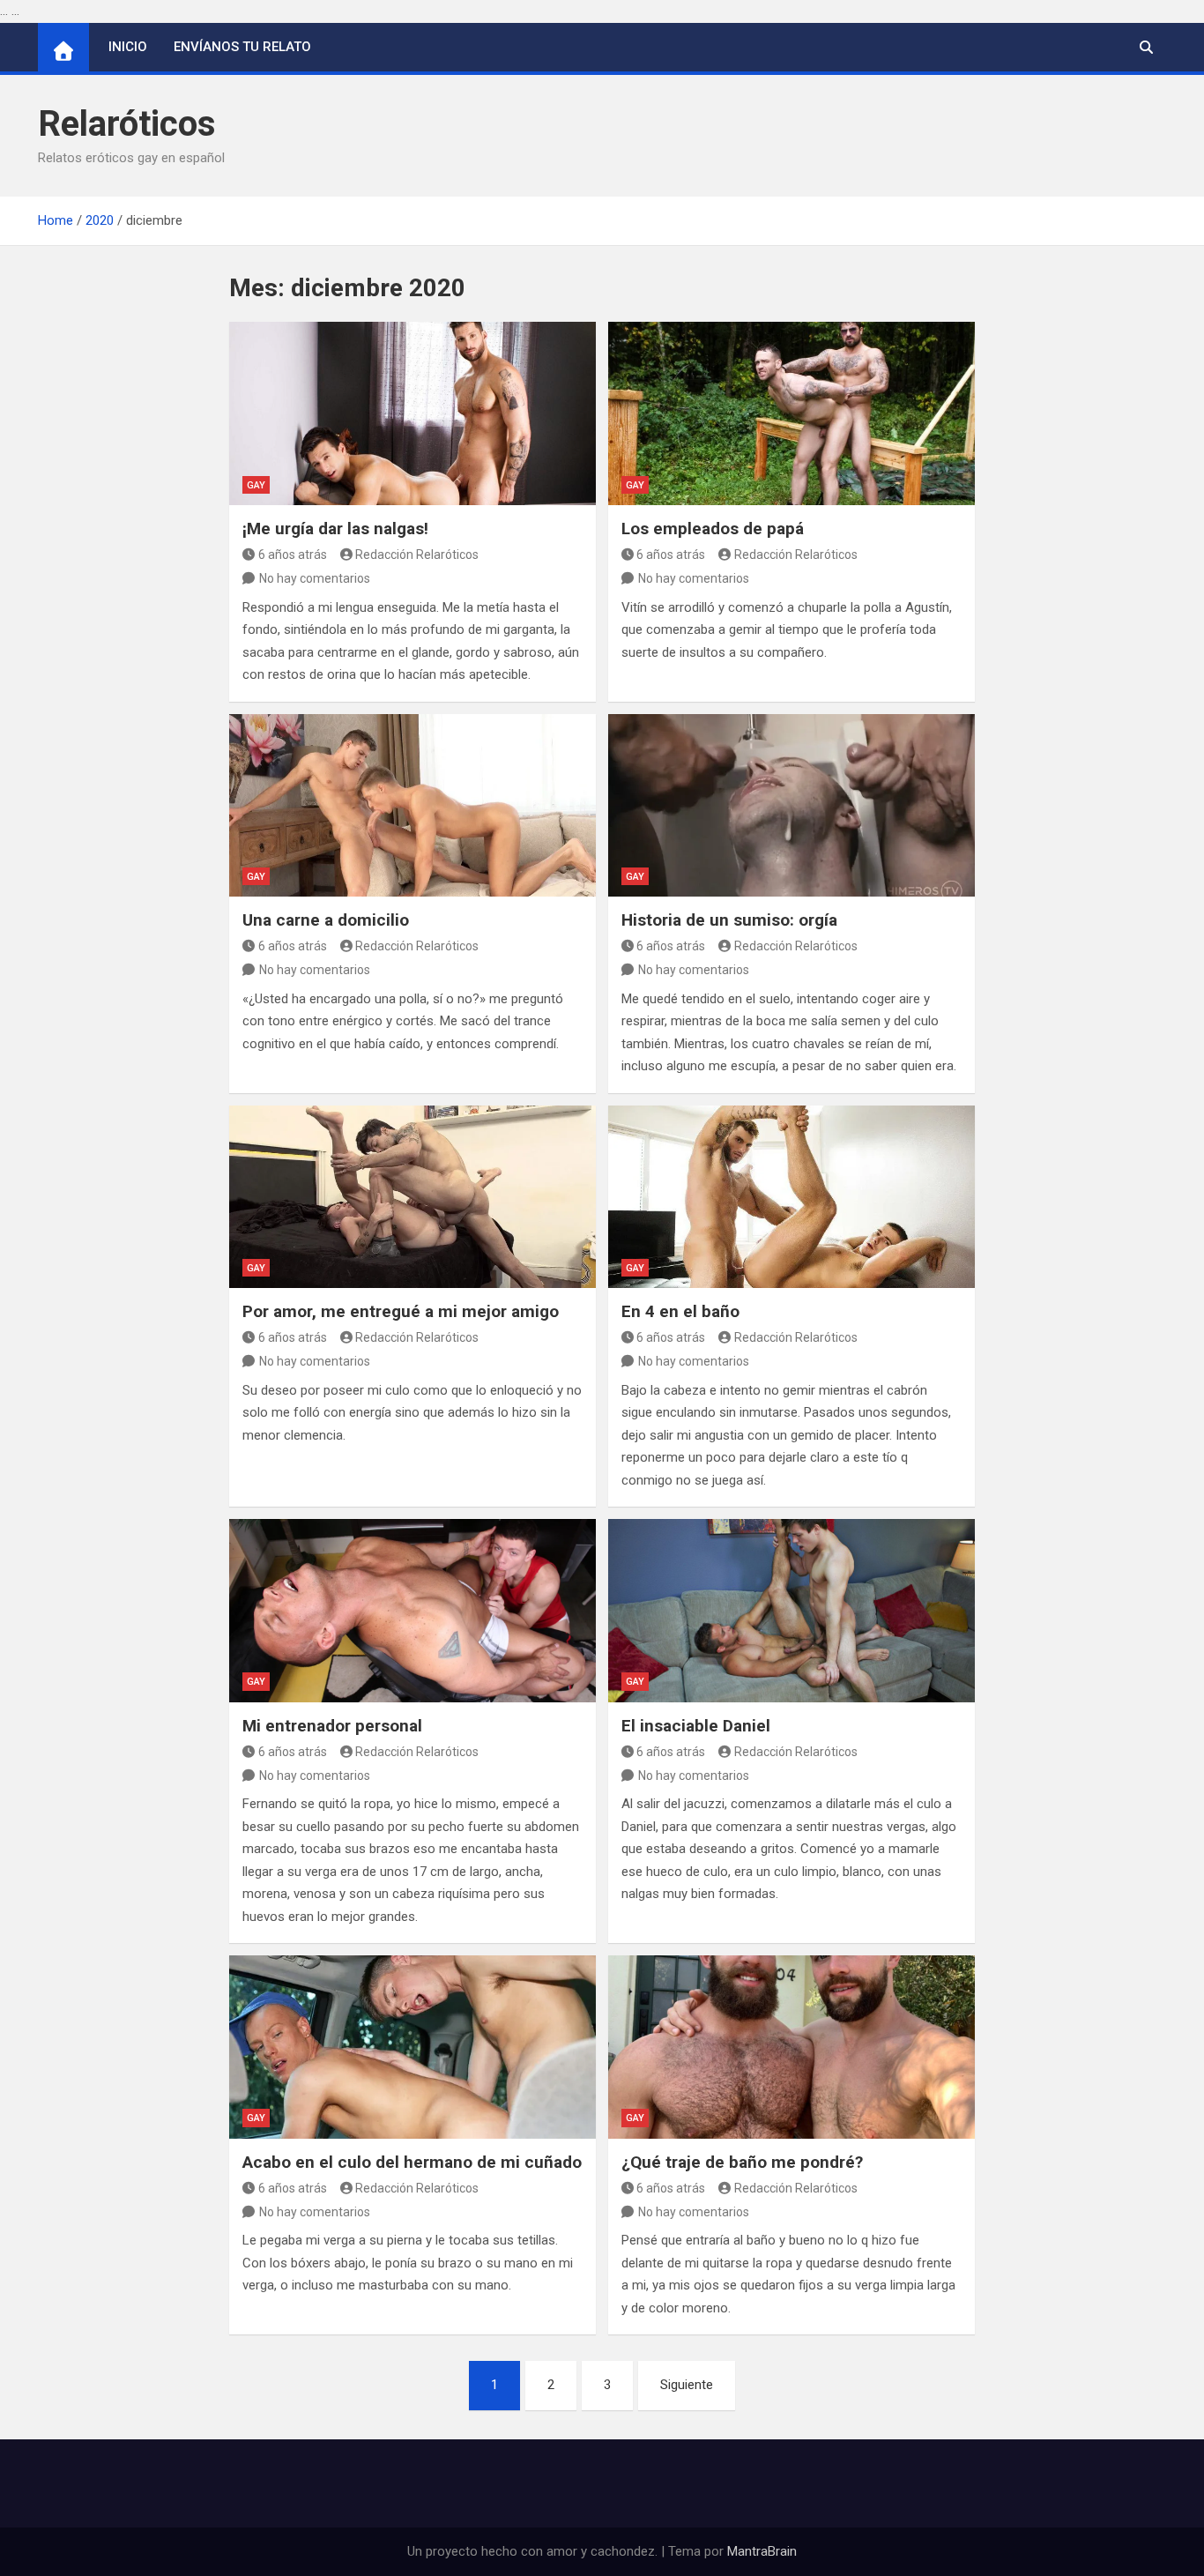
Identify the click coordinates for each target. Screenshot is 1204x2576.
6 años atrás (293, 555)
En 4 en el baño (680, 1311)
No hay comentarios (315, 578)
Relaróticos (127, 124)
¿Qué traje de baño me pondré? (742, 2162)
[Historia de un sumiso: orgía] (792, 806)
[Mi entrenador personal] (412, 1611)
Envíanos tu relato (242, 47)
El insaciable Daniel (696, 1726)
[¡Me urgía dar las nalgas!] (412, 413)
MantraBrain (762, 2551)
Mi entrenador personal (332, 1726)
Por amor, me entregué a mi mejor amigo (401, 1311)
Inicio (128, 47)
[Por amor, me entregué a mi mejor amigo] (412, 1197)
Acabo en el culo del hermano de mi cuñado (412, 2162)
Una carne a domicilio (326, 920)
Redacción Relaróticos (417, 555)
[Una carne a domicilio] (412, 806)
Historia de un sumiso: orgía (729, 920)
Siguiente (687, 2385)
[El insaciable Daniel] (792, 1611)
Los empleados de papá (713, 529)
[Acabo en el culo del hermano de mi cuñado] (412, 2047)
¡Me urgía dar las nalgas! (335, 529)
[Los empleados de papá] (792, 413)
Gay (256, 485)
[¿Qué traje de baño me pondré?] (792, 2047)
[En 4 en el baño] (792, 1197)
